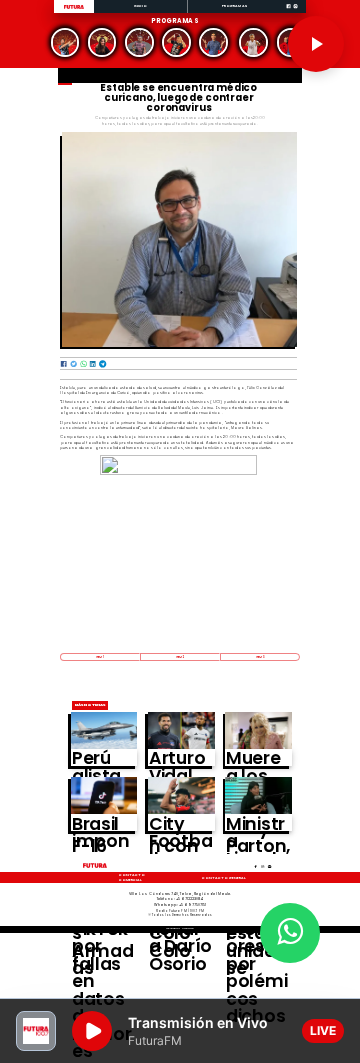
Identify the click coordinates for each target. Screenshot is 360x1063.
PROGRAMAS (234, 5)
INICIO (141, 5)
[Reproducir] (316, 44)
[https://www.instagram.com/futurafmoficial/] (295, 12)
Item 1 (100, 657)
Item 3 (260, 657)
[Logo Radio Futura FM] (74, 9)
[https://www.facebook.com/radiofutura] (288, 12)
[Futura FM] (64, 42)
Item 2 (180, 657)
